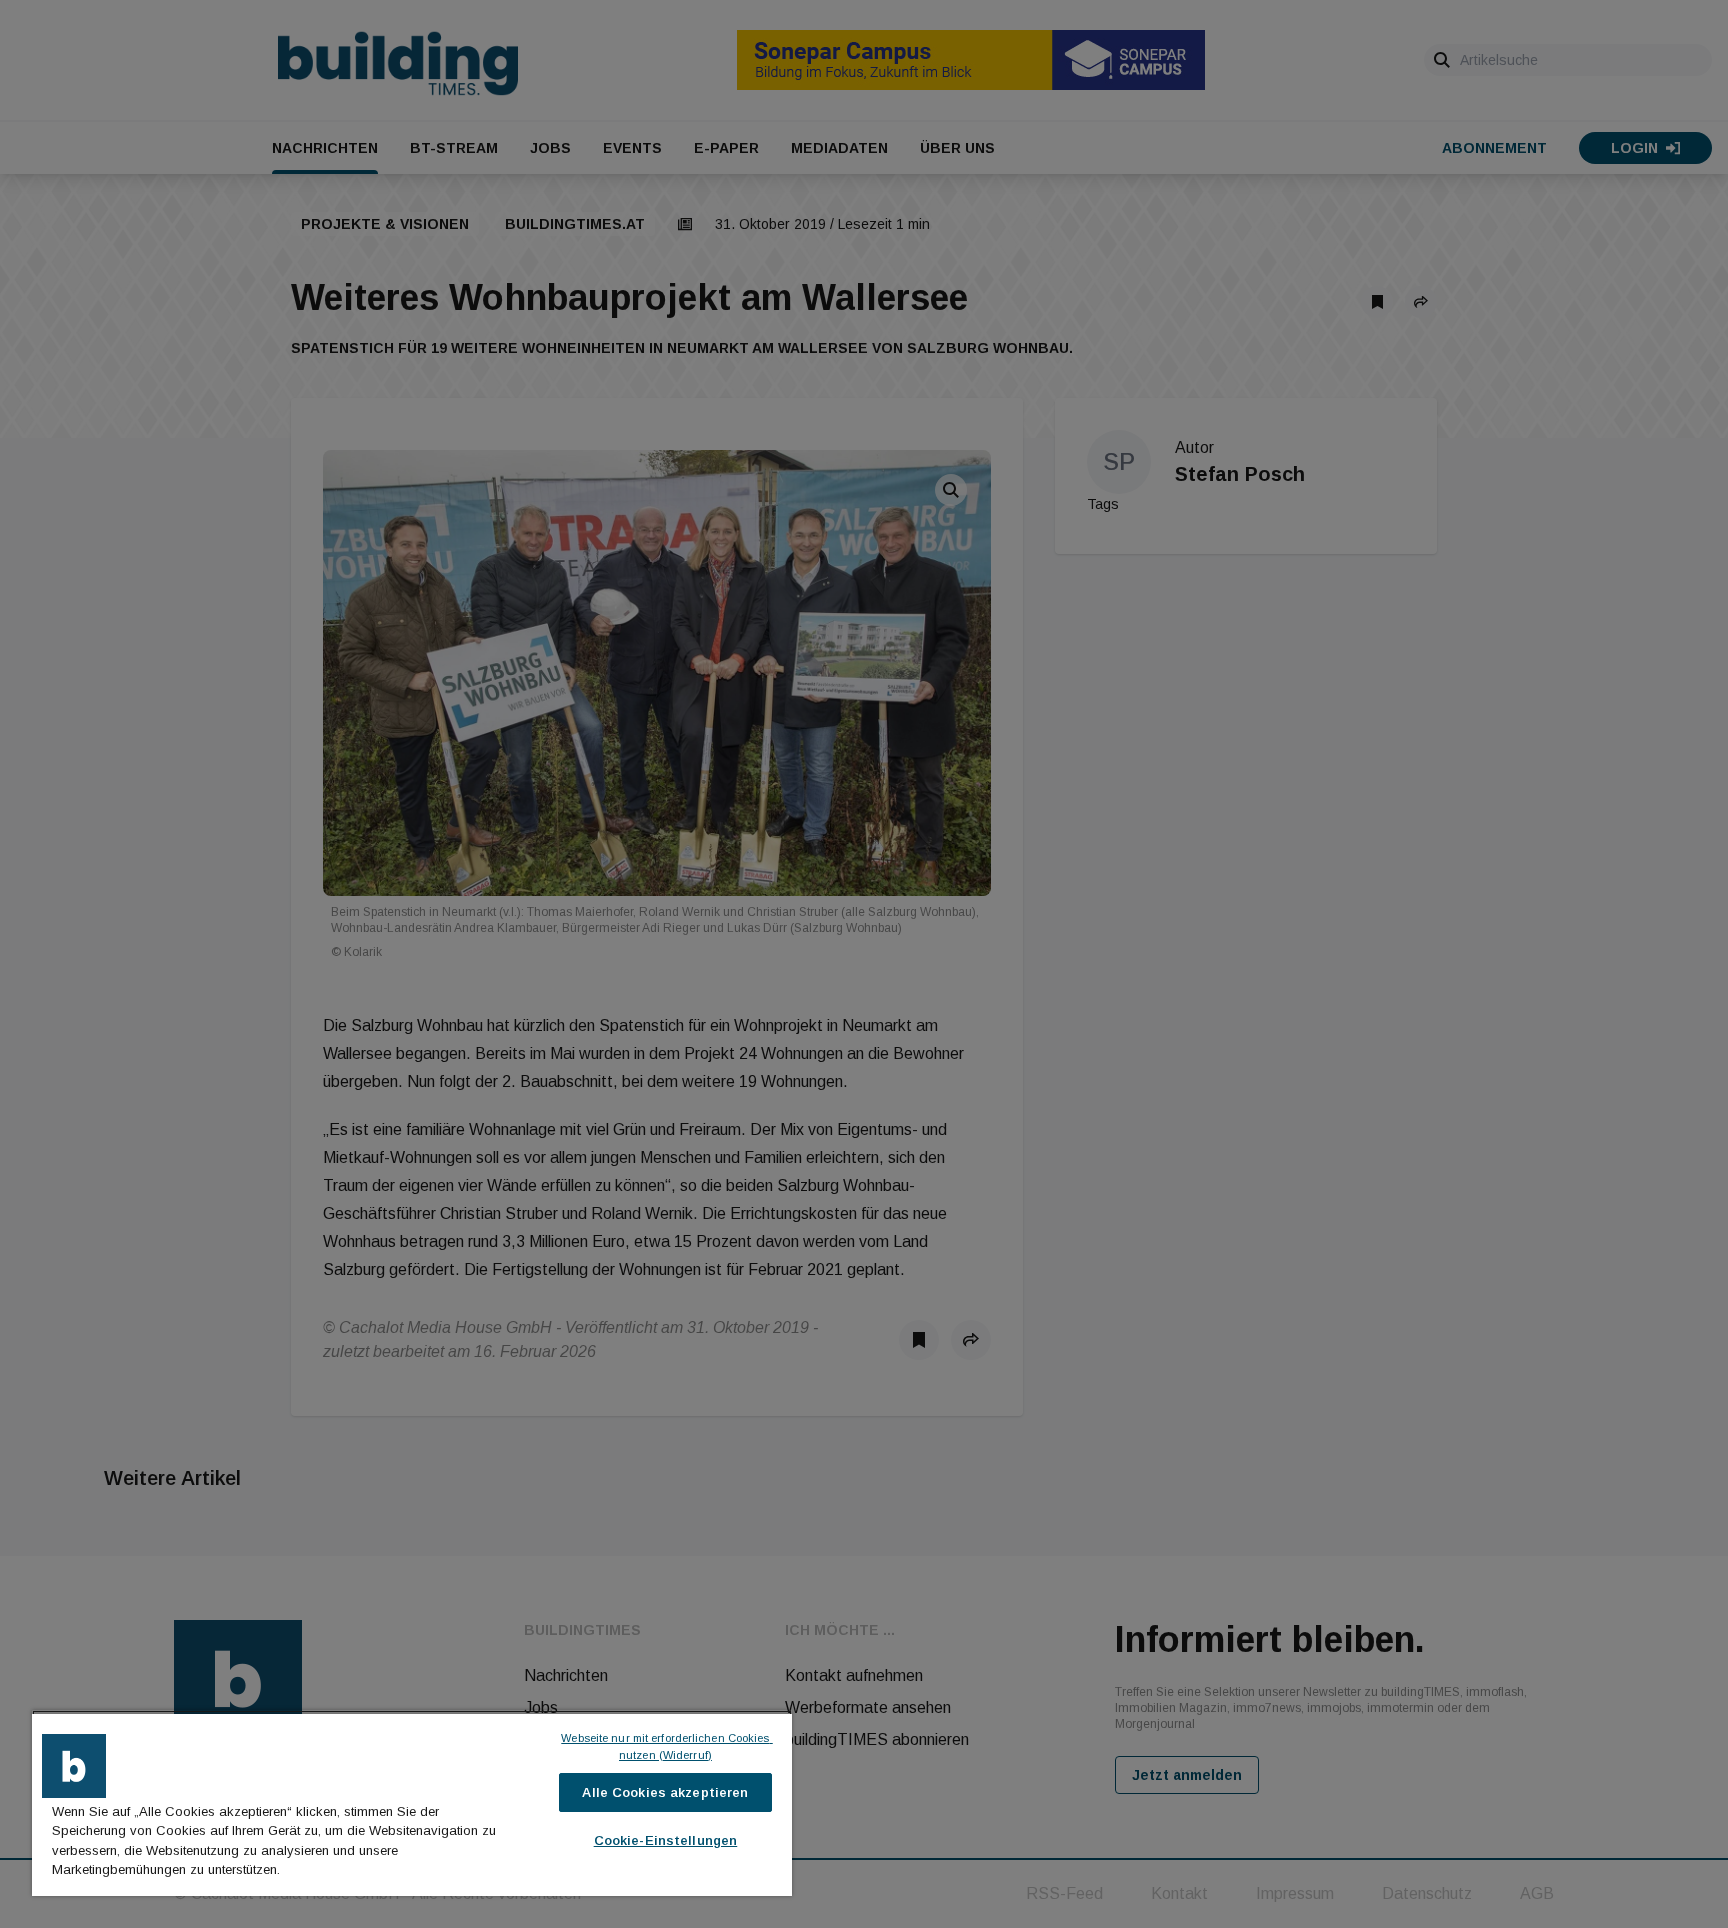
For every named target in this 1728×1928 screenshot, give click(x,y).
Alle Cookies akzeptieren (665, 1792)
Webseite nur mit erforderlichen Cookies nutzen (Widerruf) (666, 1746)
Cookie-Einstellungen (666, 1840)
